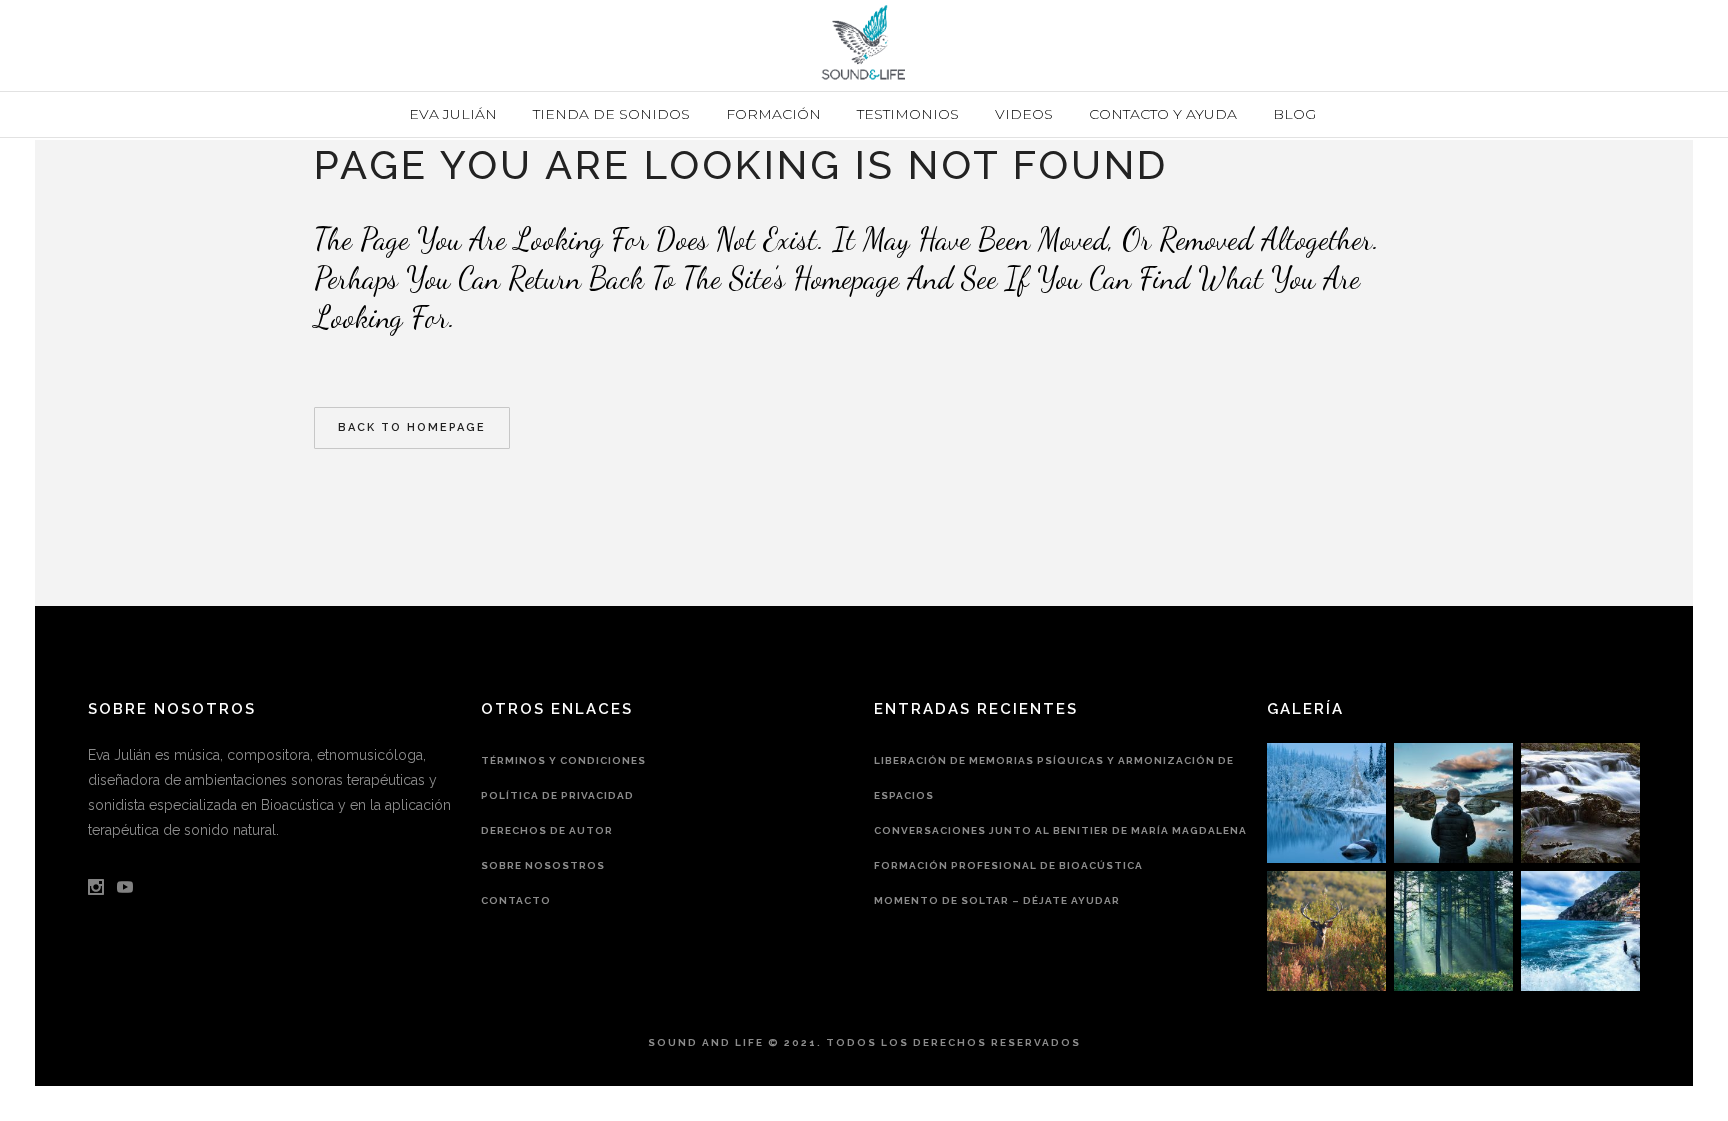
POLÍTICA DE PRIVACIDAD (557, 795)
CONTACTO (516, 900)
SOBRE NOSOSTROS (543, 865)
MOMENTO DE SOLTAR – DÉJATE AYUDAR (997, 900)
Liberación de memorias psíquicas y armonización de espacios (1054, 778)
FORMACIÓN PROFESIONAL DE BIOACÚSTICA (1008, 865)
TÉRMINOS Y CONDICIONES (563, 760)
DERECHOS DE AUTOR (547, 830)
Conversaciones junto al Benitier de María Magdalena (1060, 830)
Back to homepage (412, 427)
